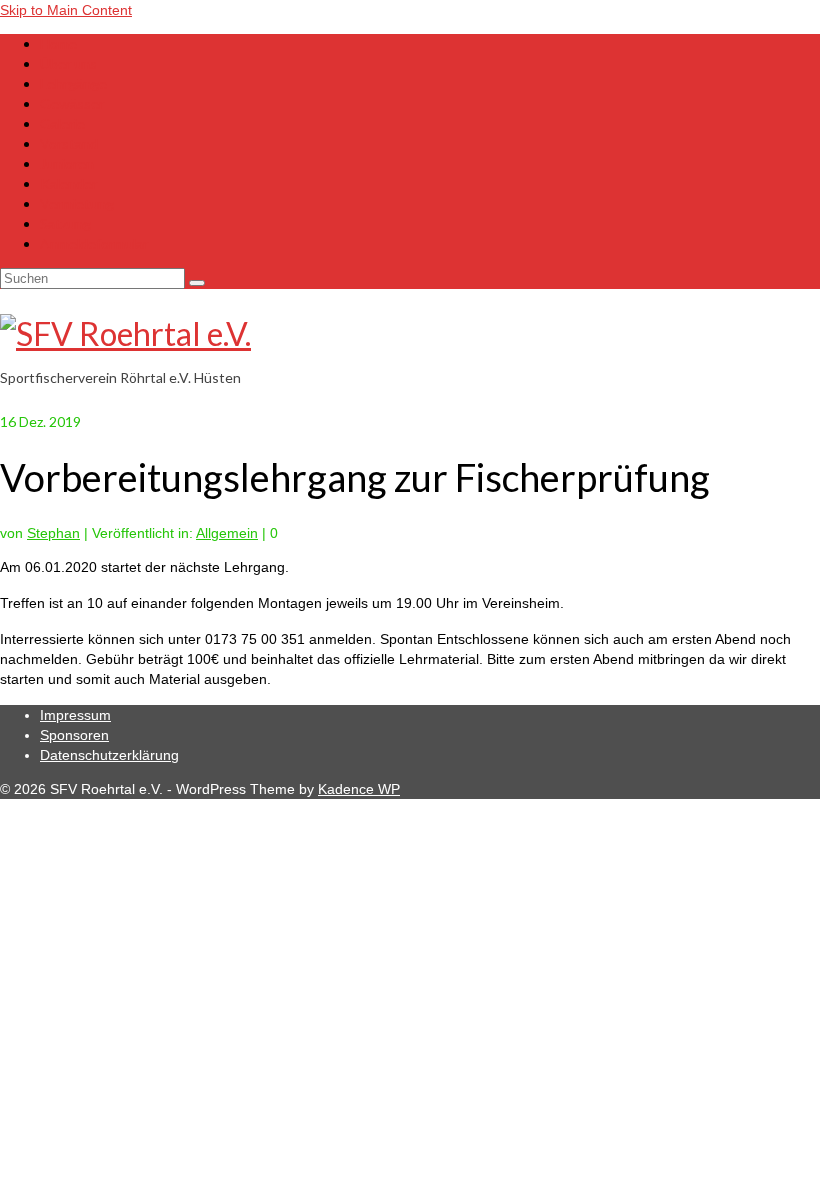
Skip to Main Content (66, 10)
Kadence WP (359, 789)
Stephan (53, 533)
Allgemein (227, 533)
